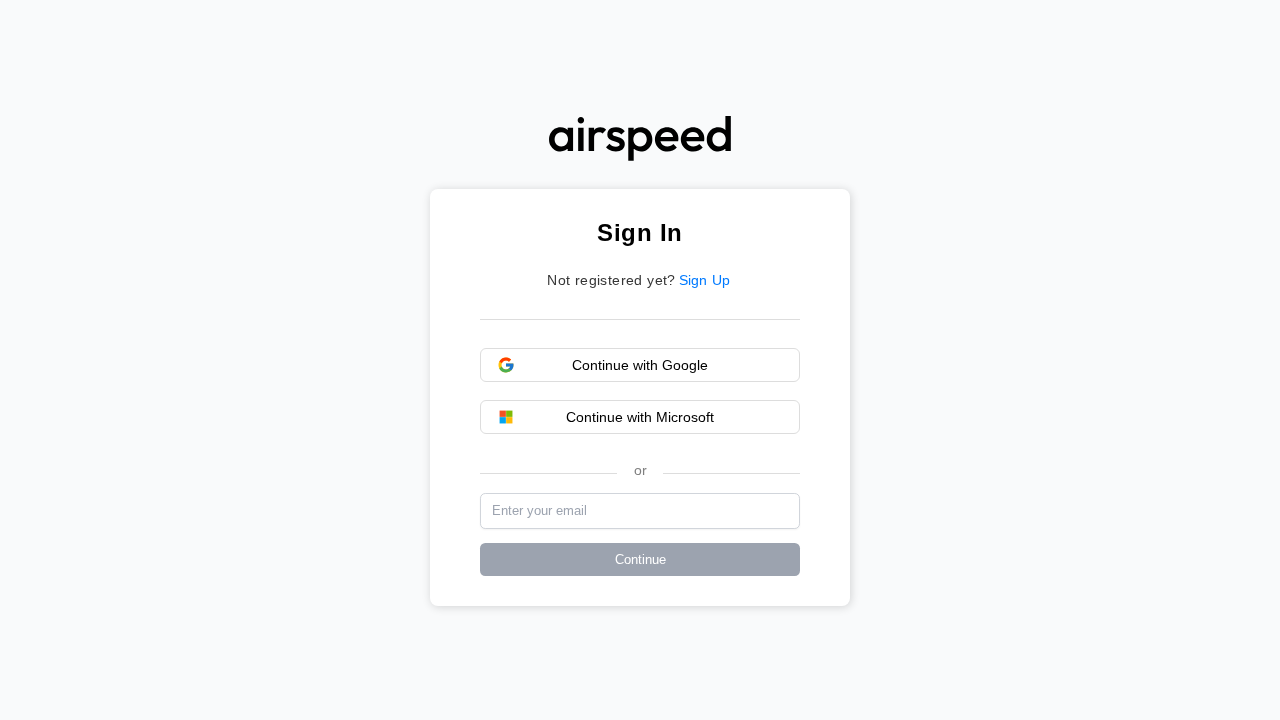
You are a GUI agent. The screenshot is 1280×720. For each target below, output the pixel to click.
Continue (640, 559)
